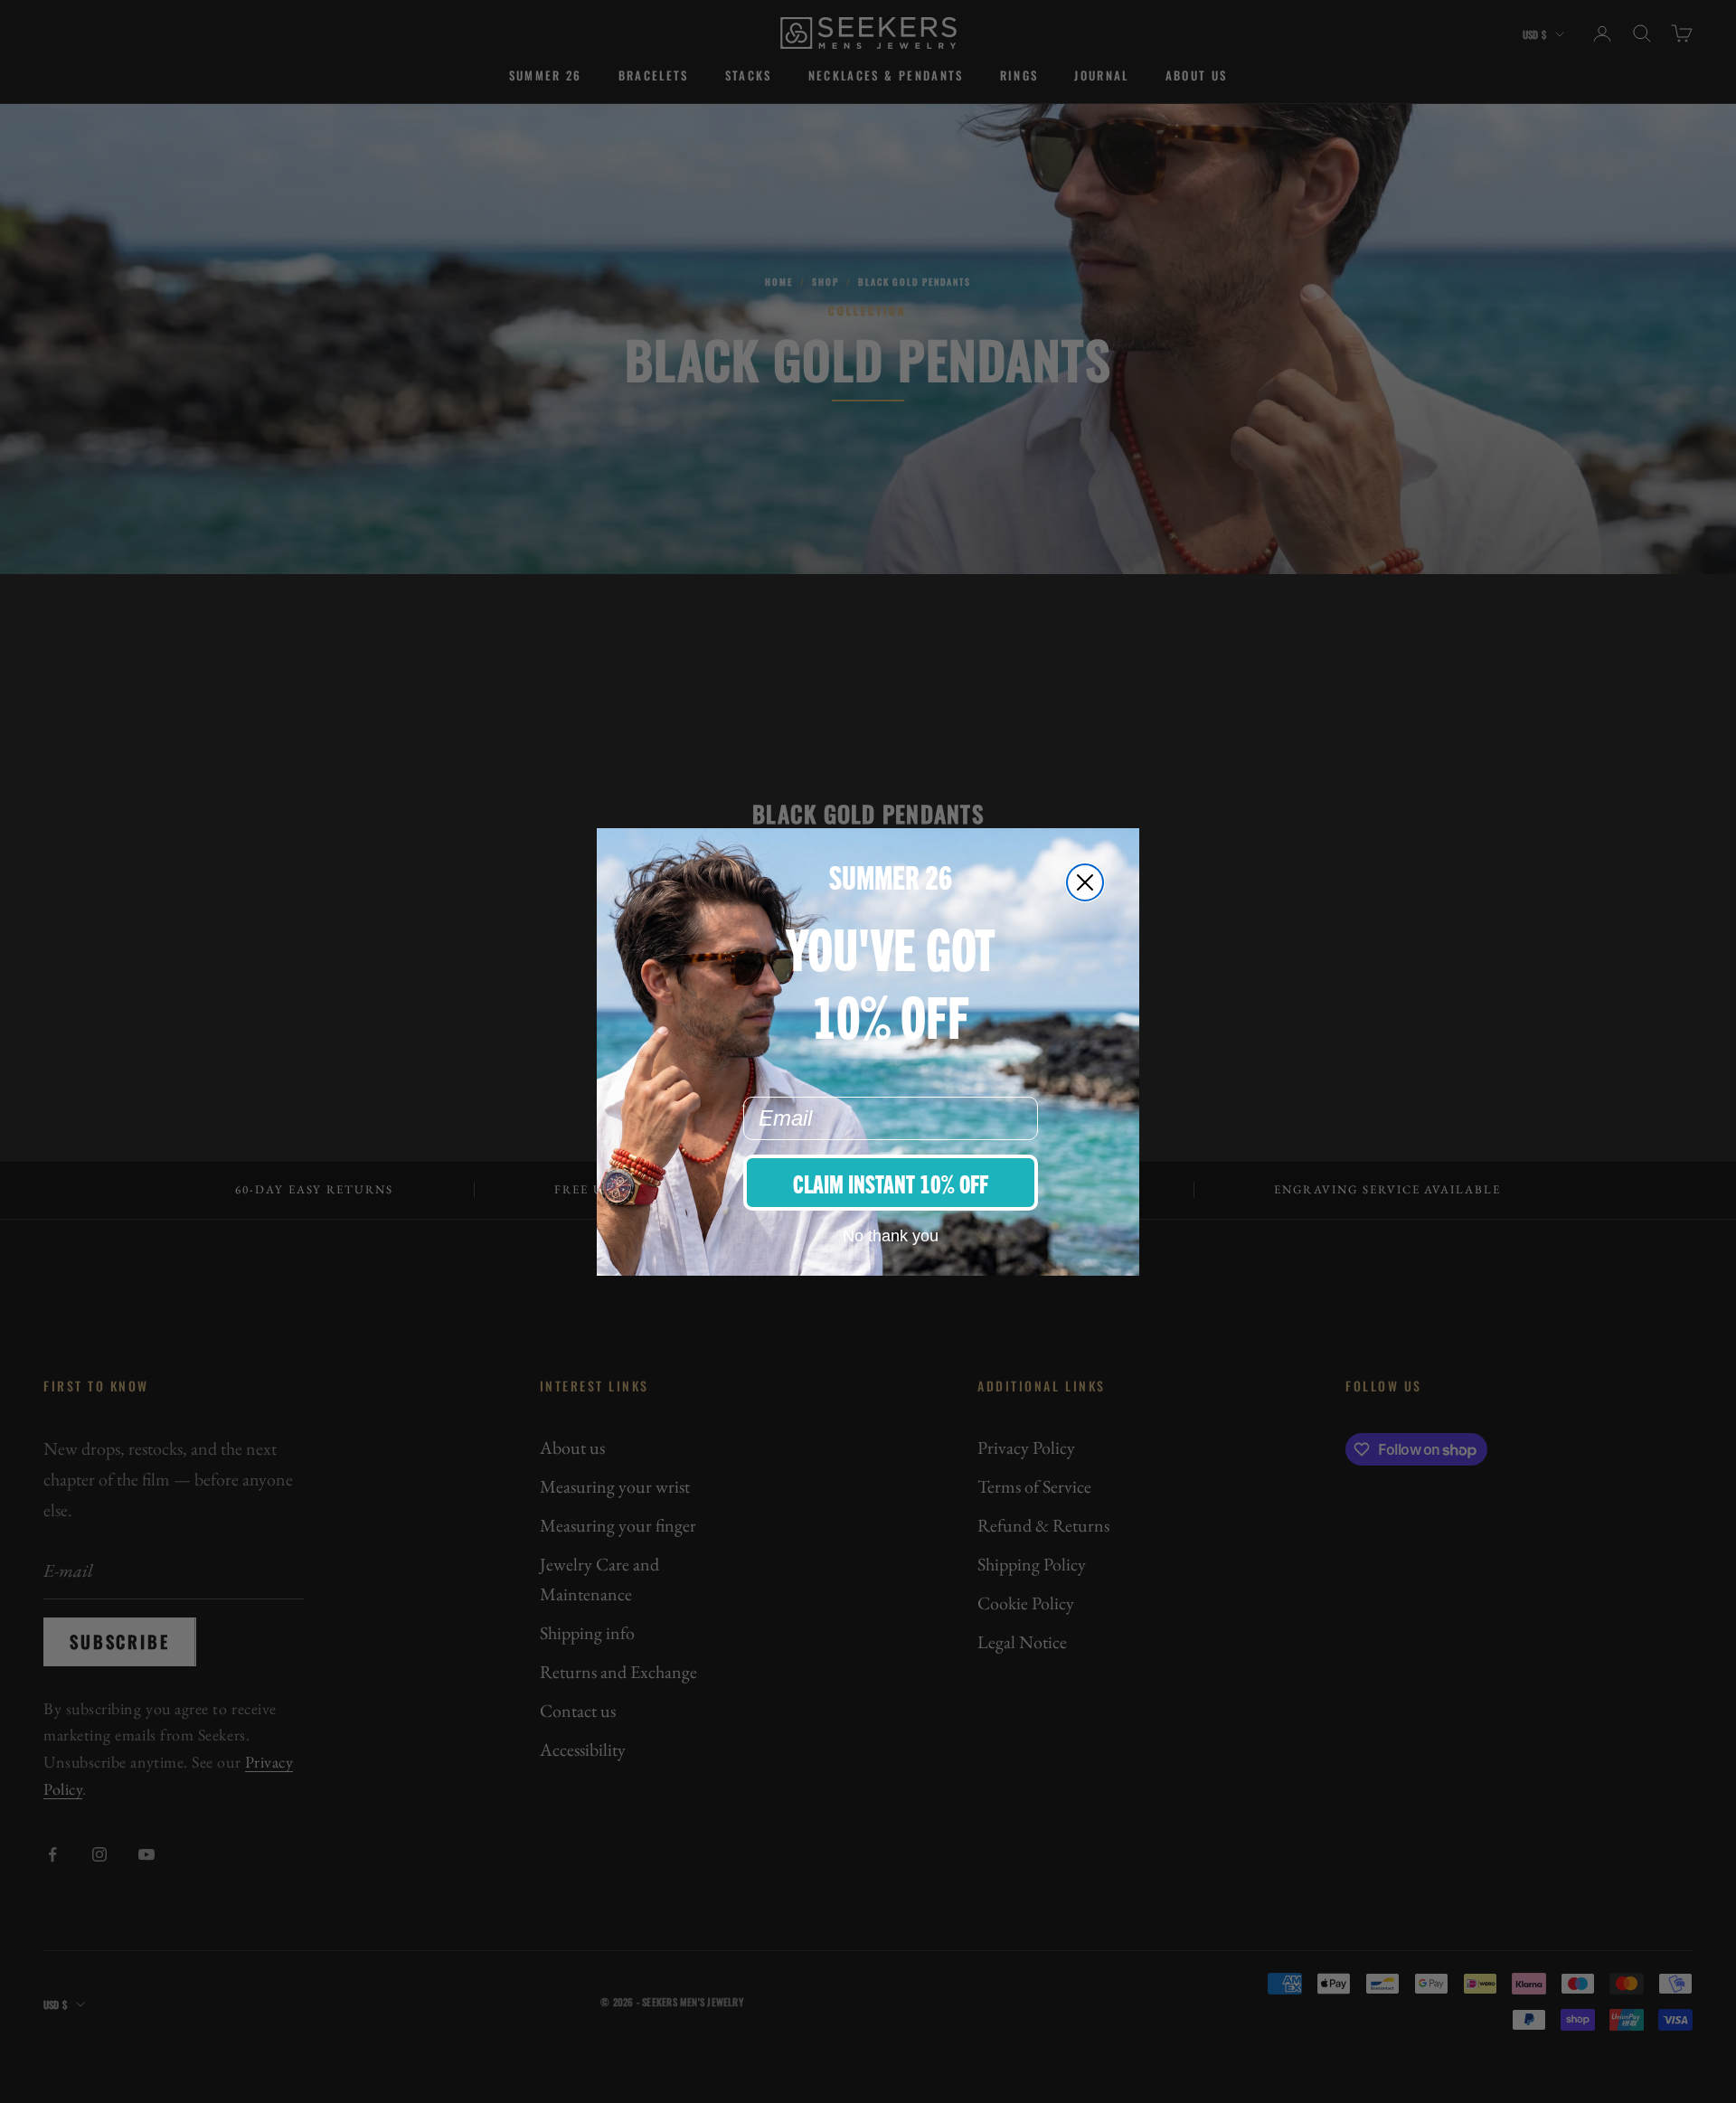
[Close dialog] (1085, 882)
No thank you (891, 1236)
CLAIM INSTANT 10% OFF (891, 1183)
